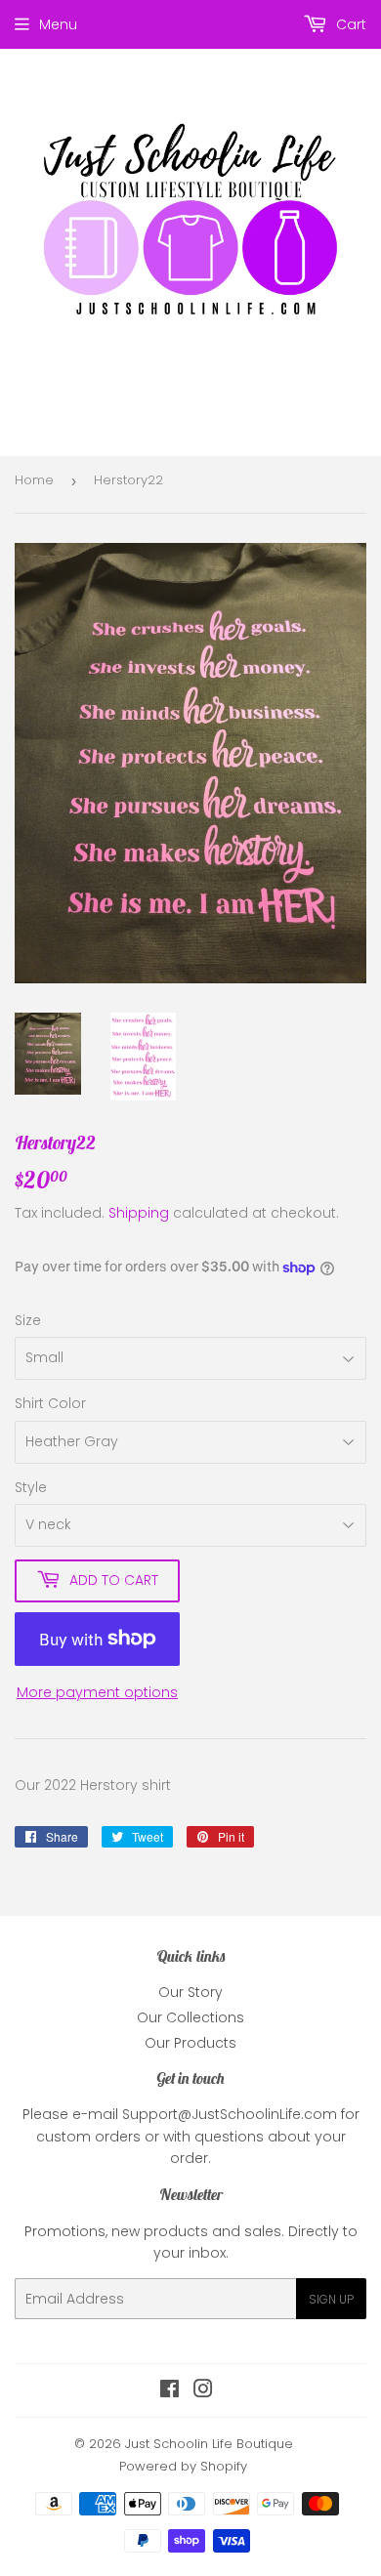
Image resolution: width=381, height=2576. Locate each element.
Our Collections (190, 2017)
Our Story (190, 1992)
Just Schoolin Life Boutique (209, 2444)
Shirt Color (50, 1403)
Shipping (139, 1213)
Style (31, 1487)
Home (34, 480)
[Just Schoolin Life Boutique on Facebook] (169, 2391)
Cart (349, 24)
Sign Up (331, 2299)
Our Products (190, 2043)
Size (28, 1320)
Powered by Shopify (183, 2466)
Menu (58, 24)
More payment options (97, 1692)
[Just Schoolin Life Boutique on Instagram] (203, 2391)
